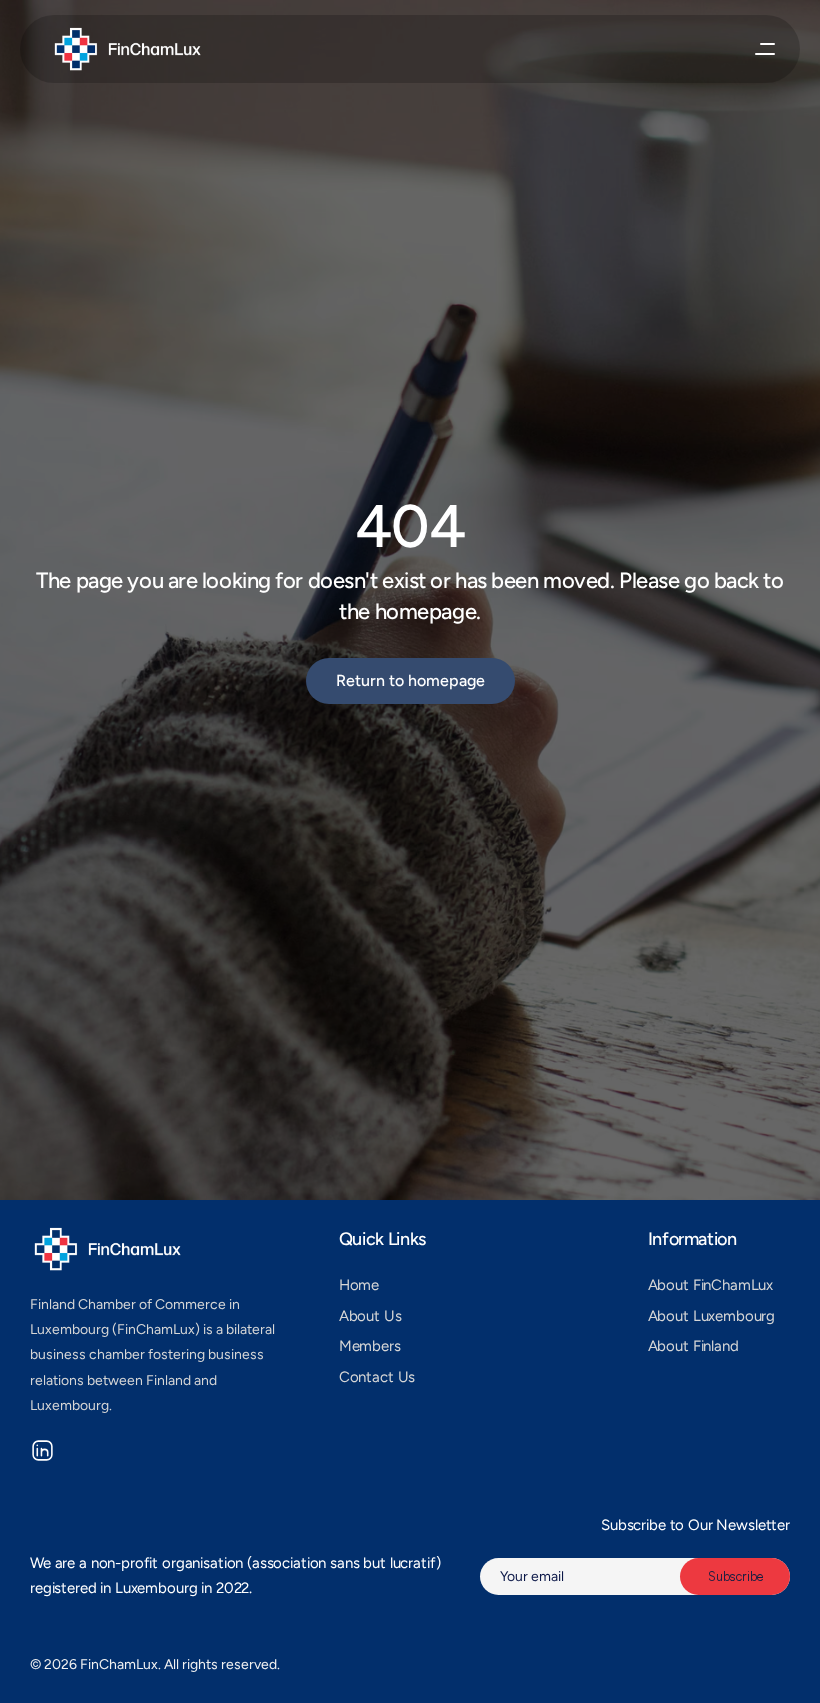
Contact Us (377, 1377)
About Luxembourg (712, 1316)
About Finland (693, 1346)
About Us (370, 1316)
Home (359, 1285)
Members (370, 1346)
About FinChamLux (711, 1285)
